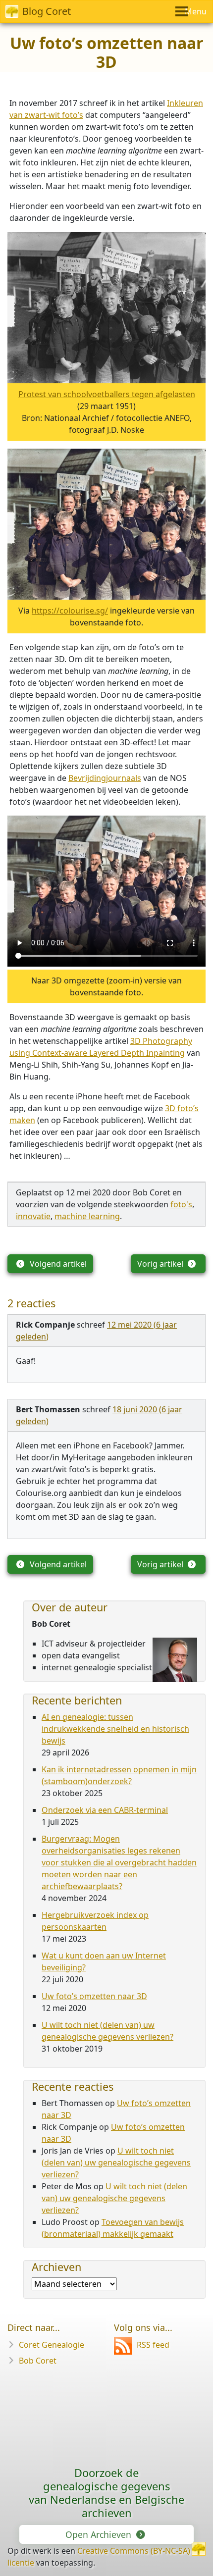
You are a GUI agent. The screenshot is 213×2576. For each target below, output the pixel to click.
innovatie (33, 1216)
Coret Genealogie (52, 2345)
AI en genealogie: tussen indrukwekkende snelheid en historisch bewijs (115, 1729)
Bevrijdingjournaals (105, 778)
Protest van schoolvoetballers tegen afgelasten (107, 394)
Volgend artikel (57, 1264)
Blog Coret (47, 11)
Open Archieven (100, 2534)
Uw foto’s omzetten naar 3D (94, 1996)
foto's (181, 1204)
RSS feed (153, 2345)
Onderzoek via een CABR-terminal (105, 1810)
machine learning (87, 1216)
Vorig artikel (161, 1264)
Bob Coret (38, 2361)
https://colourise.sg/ (70, 611)
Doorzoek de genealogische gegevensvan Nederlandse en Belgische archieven (106, 2493)
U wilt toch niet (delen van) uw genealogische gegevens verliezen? (116, 2163)
